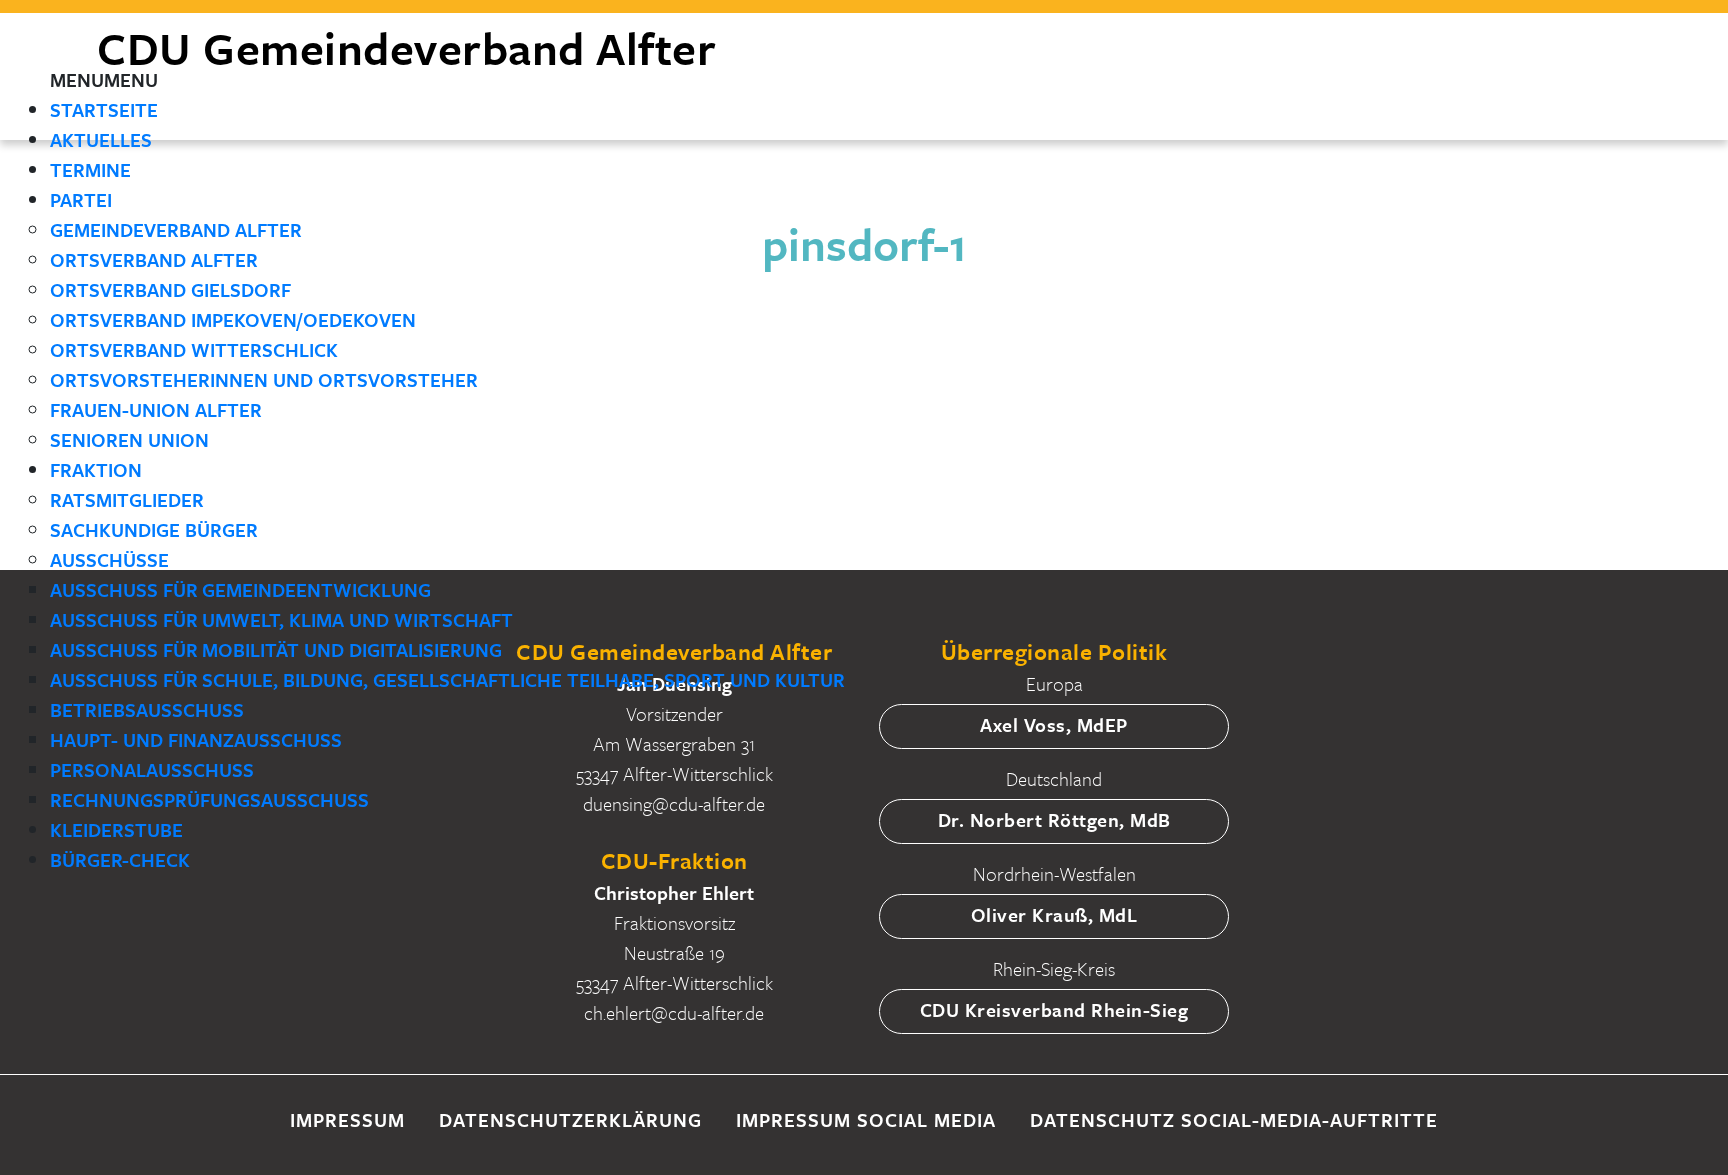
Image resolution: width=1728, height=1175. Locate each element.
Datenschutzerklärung (570, 1119)
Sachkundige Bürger (154, 529)
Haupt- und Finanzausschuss (196, 739)
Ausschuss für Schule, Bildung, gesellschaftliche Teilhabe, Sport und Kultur (447, 679)
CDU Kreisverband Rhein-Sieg (1054, 1009)
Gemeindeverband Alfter (176, 229)
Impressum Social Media (866, 1119)
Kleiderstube (116, 829)
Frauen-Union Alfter (156, 409)
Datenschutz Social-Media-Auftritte (1234, 1119)
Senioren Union (129, 439)
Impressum (347, 1119)
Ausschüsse (109, 559)
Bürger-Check (120, 859)
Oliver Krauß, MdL (1054, 914)
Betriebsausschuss (147, 709)
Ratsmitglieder (127, 499)
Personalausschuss (152, 769)
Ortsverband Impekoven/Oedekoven (233, 319)
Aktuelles (101, 139)
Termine (90, 169)
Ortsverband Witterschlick (194, 349)
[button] (104, 79)
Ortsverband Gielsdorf (170, 289)
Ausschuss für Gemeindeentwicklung (240, 589)
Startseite (104, 109)
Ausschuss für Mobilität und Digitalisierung (276, 649)
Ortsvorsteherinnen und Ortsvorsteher (264, 379)
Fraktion (96, 469)
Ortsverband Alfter (154, 259)
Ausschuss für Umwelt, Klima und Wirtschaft (281, 619)
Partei (81, 199)
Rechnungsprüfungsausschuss (209, 799)
